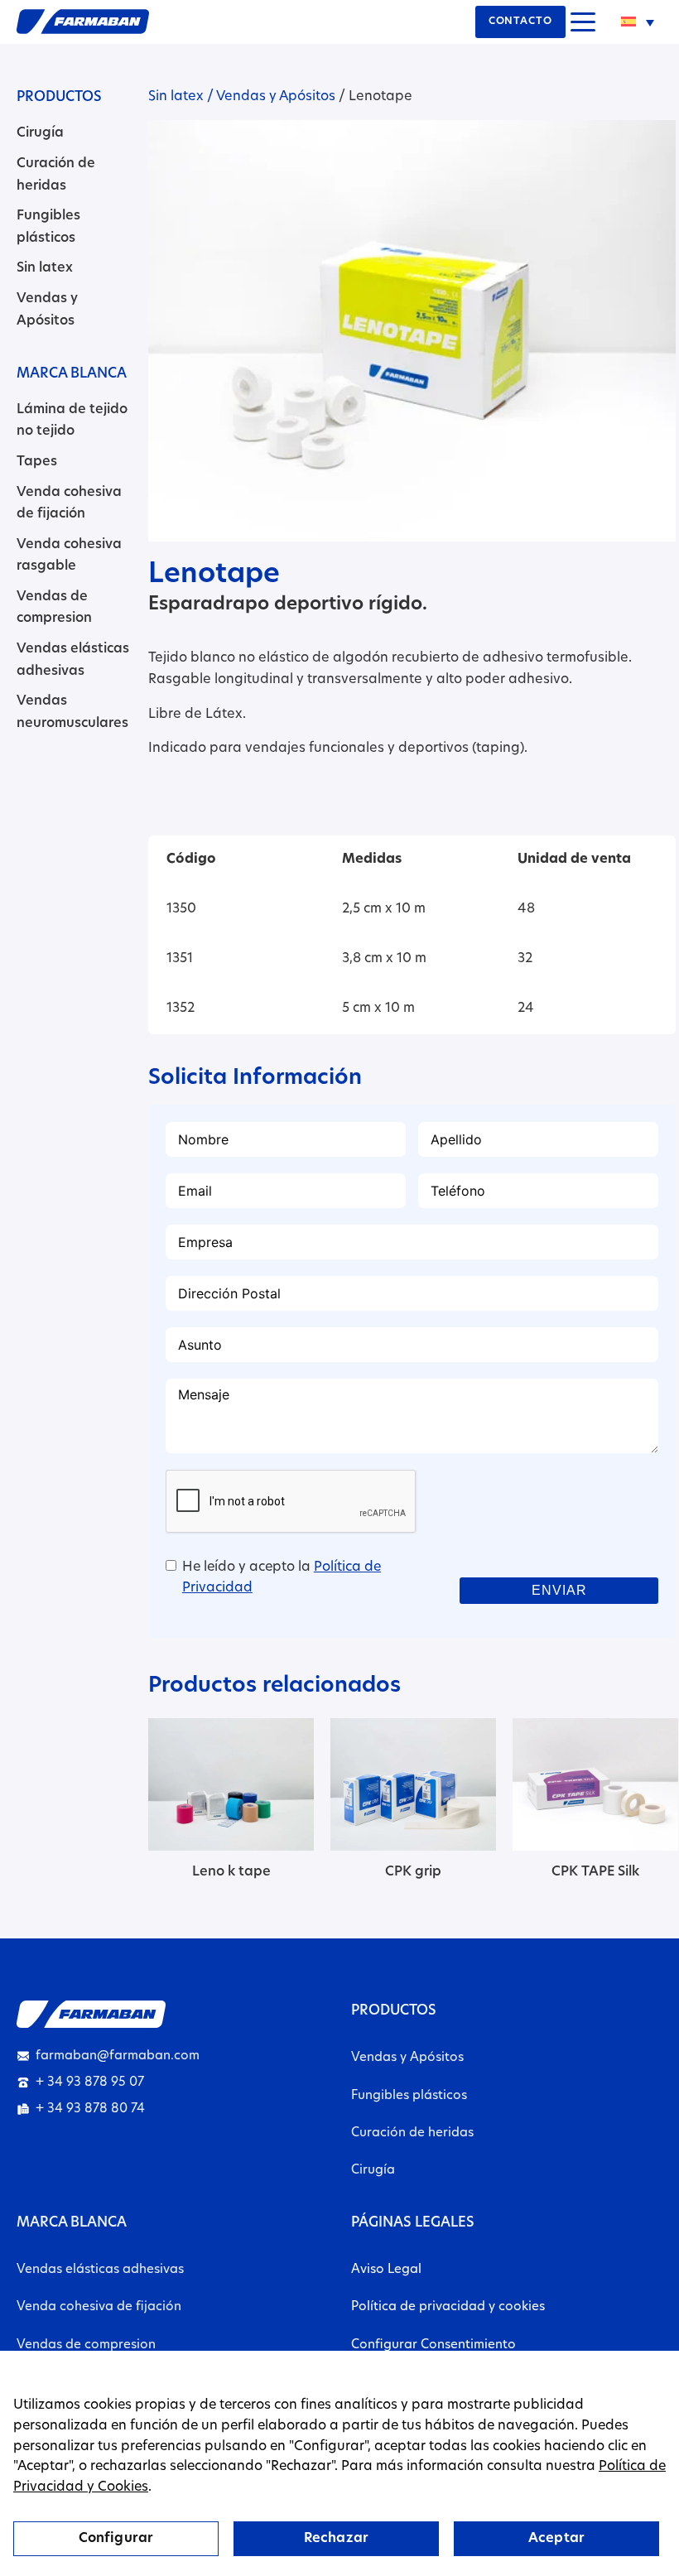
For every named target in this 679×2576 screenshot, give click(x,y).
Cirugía (40, 133)
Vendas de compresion (86, 2345)
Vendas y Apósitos (276, 97)
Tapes (37, 462)
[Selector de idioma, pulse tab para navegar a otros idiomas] (638, 22)
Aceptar (556, 2539)
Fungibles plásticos (409, 2096)
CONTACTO (520, 22)
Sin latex (45, 268)
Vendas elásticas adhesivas (100, 2270)
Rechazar (336, 2539)
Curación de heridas (412, 2133)
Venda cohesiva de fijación (99, 2307)
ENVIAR (560, 1590)
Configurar (116, 2539)
